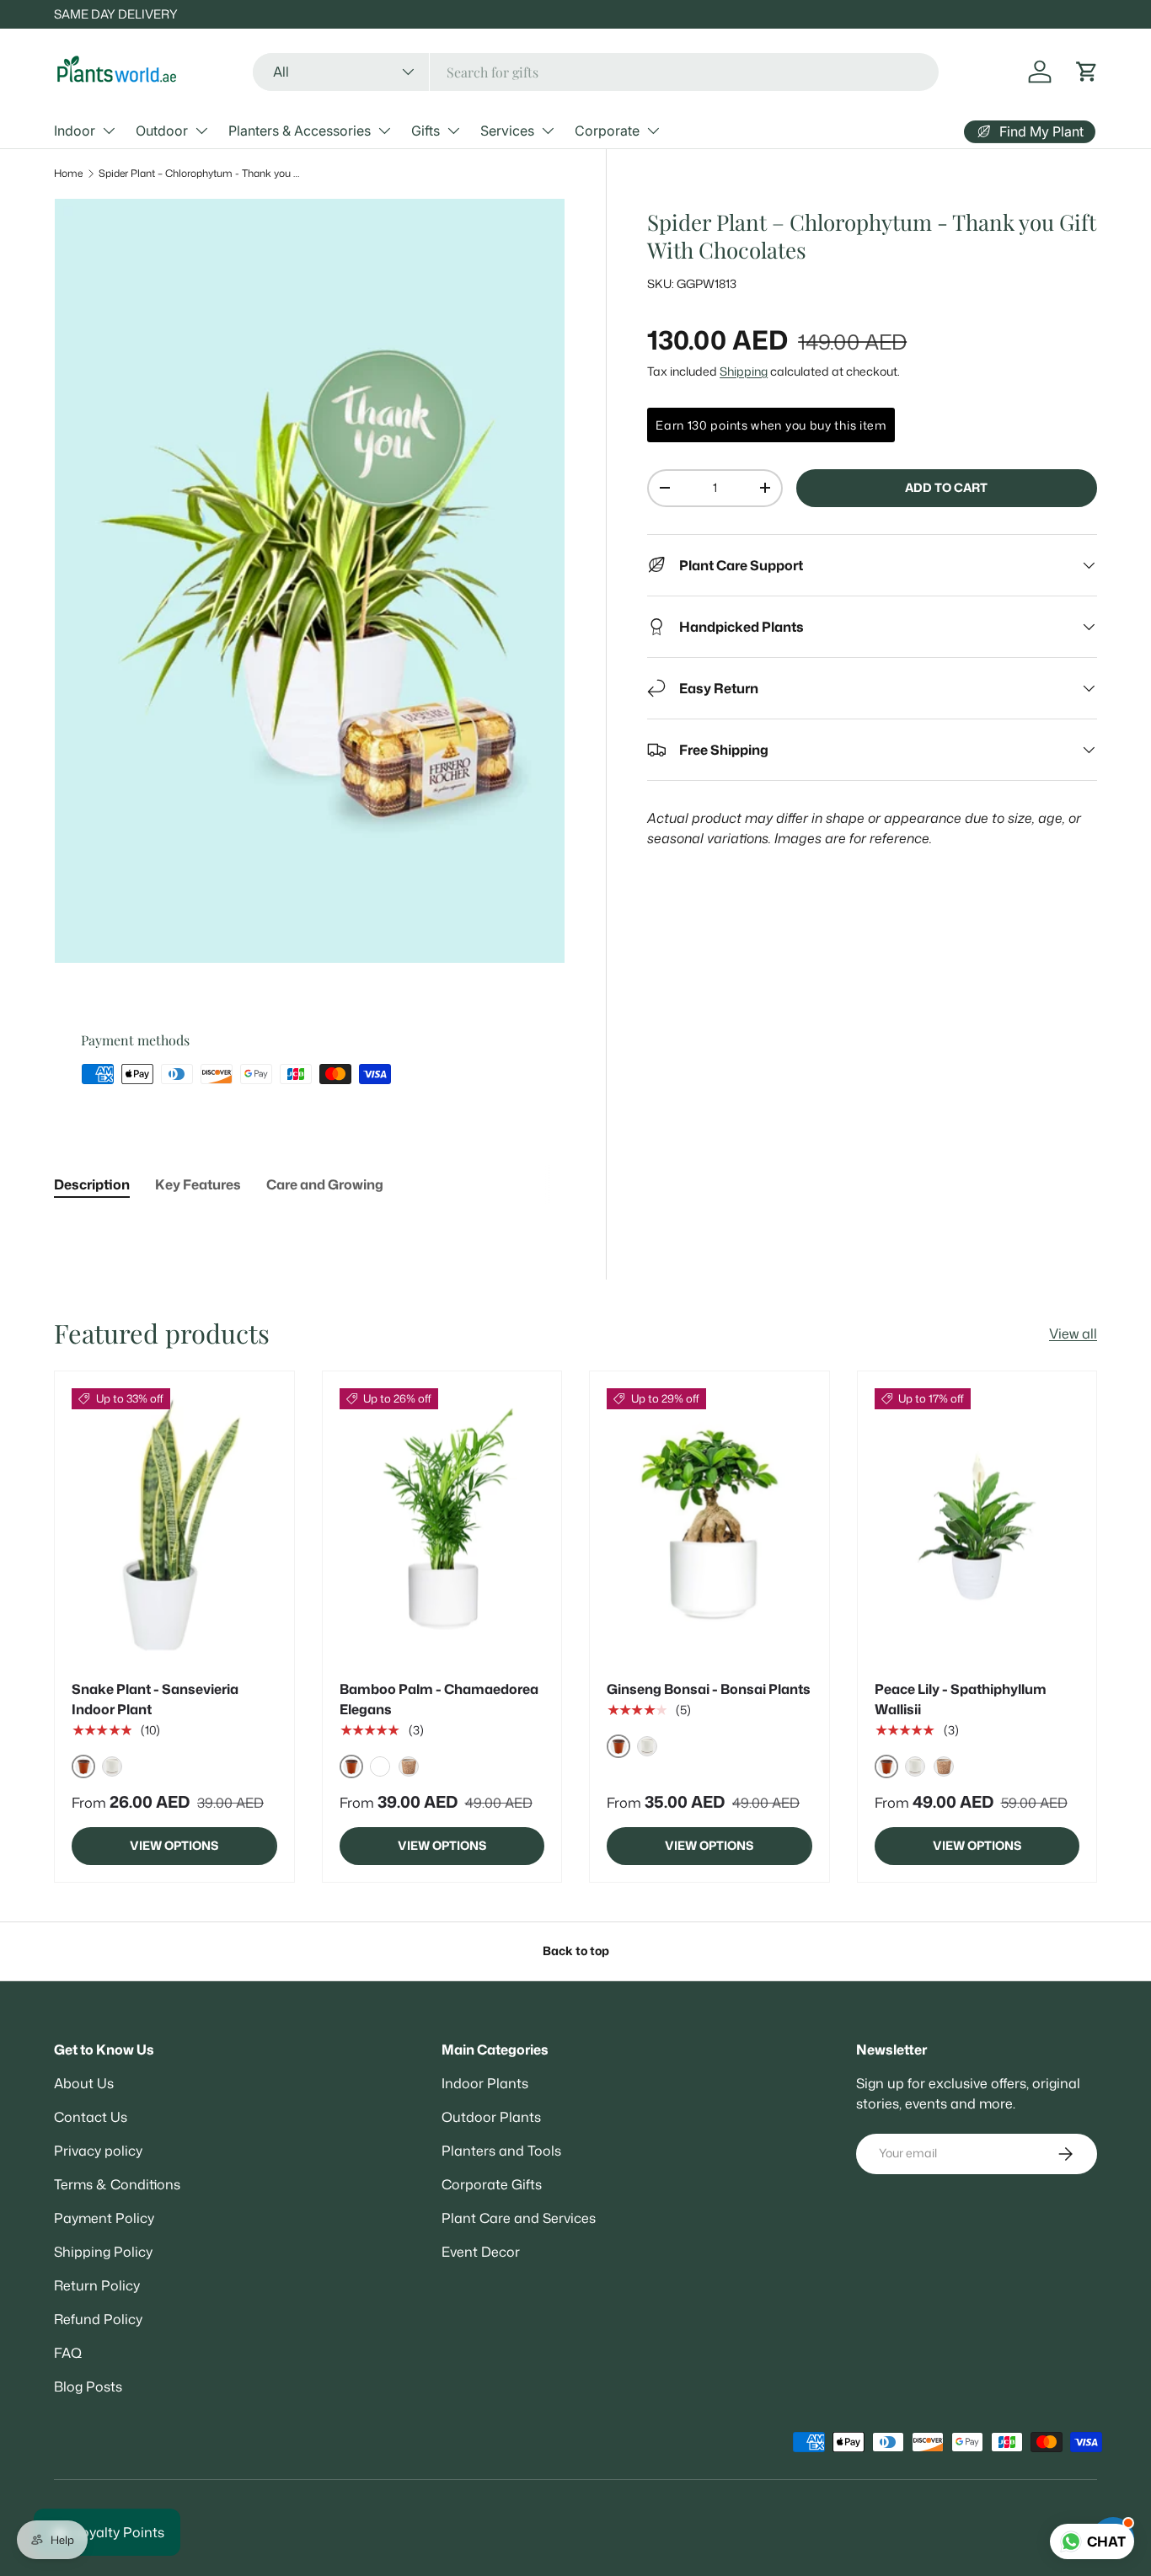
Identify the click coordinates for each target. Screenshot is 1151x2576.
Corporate (607, 131)
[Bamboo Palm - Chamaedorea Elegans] (442, 1525)
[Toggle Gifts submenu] (453, 131)
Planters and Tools (501, 2151)
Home (68, 173)
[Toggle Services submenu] (548, 131)
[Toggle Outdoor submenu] (201, 131)
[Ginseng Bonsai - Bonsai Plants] (709, 1525)
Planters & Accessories (300, 131)
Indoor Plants (485, 2083)
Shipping (744, 371)
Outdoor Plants (491, 2117)
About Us (84, 2083)
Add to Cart (946, 488)
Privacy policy (98, 2151)
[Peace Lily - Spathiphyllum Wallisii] (977, 1525)
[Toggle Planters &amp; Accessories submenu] (384, 131)
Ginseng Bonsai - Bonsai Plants (709, 1689)
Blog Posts (88, 2386)
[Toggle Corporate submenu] (653, 131)
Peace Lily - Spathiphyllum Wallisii (961, 1699)
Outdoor (162, 131)
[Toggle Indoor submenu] (109, 131)
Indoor (75, 131)
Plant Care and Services (519, 2218)
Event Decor (481, 2252)
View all (1073, 1333)
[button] (1087, 72)
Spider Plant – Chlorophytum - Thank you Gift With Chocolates (200, 173)
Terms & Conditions (117, 2184)
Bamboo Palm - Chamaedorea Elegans (439, 1699)
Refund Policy (98, 2319)
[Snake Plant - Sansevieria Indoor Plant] (174, 1525)
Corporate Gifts (492, 2184)
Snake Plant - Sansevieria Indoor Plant (155, 1699)
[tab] (92, 1184)
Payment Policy (104, 2218)
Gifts (426, 131)
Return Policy (97, 2285)
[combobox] (596, 72)
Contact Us (91, 2117)
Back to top (576, 1951)
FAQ (68, 2353)
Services (507, 131)
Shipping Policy (103, 2252)
